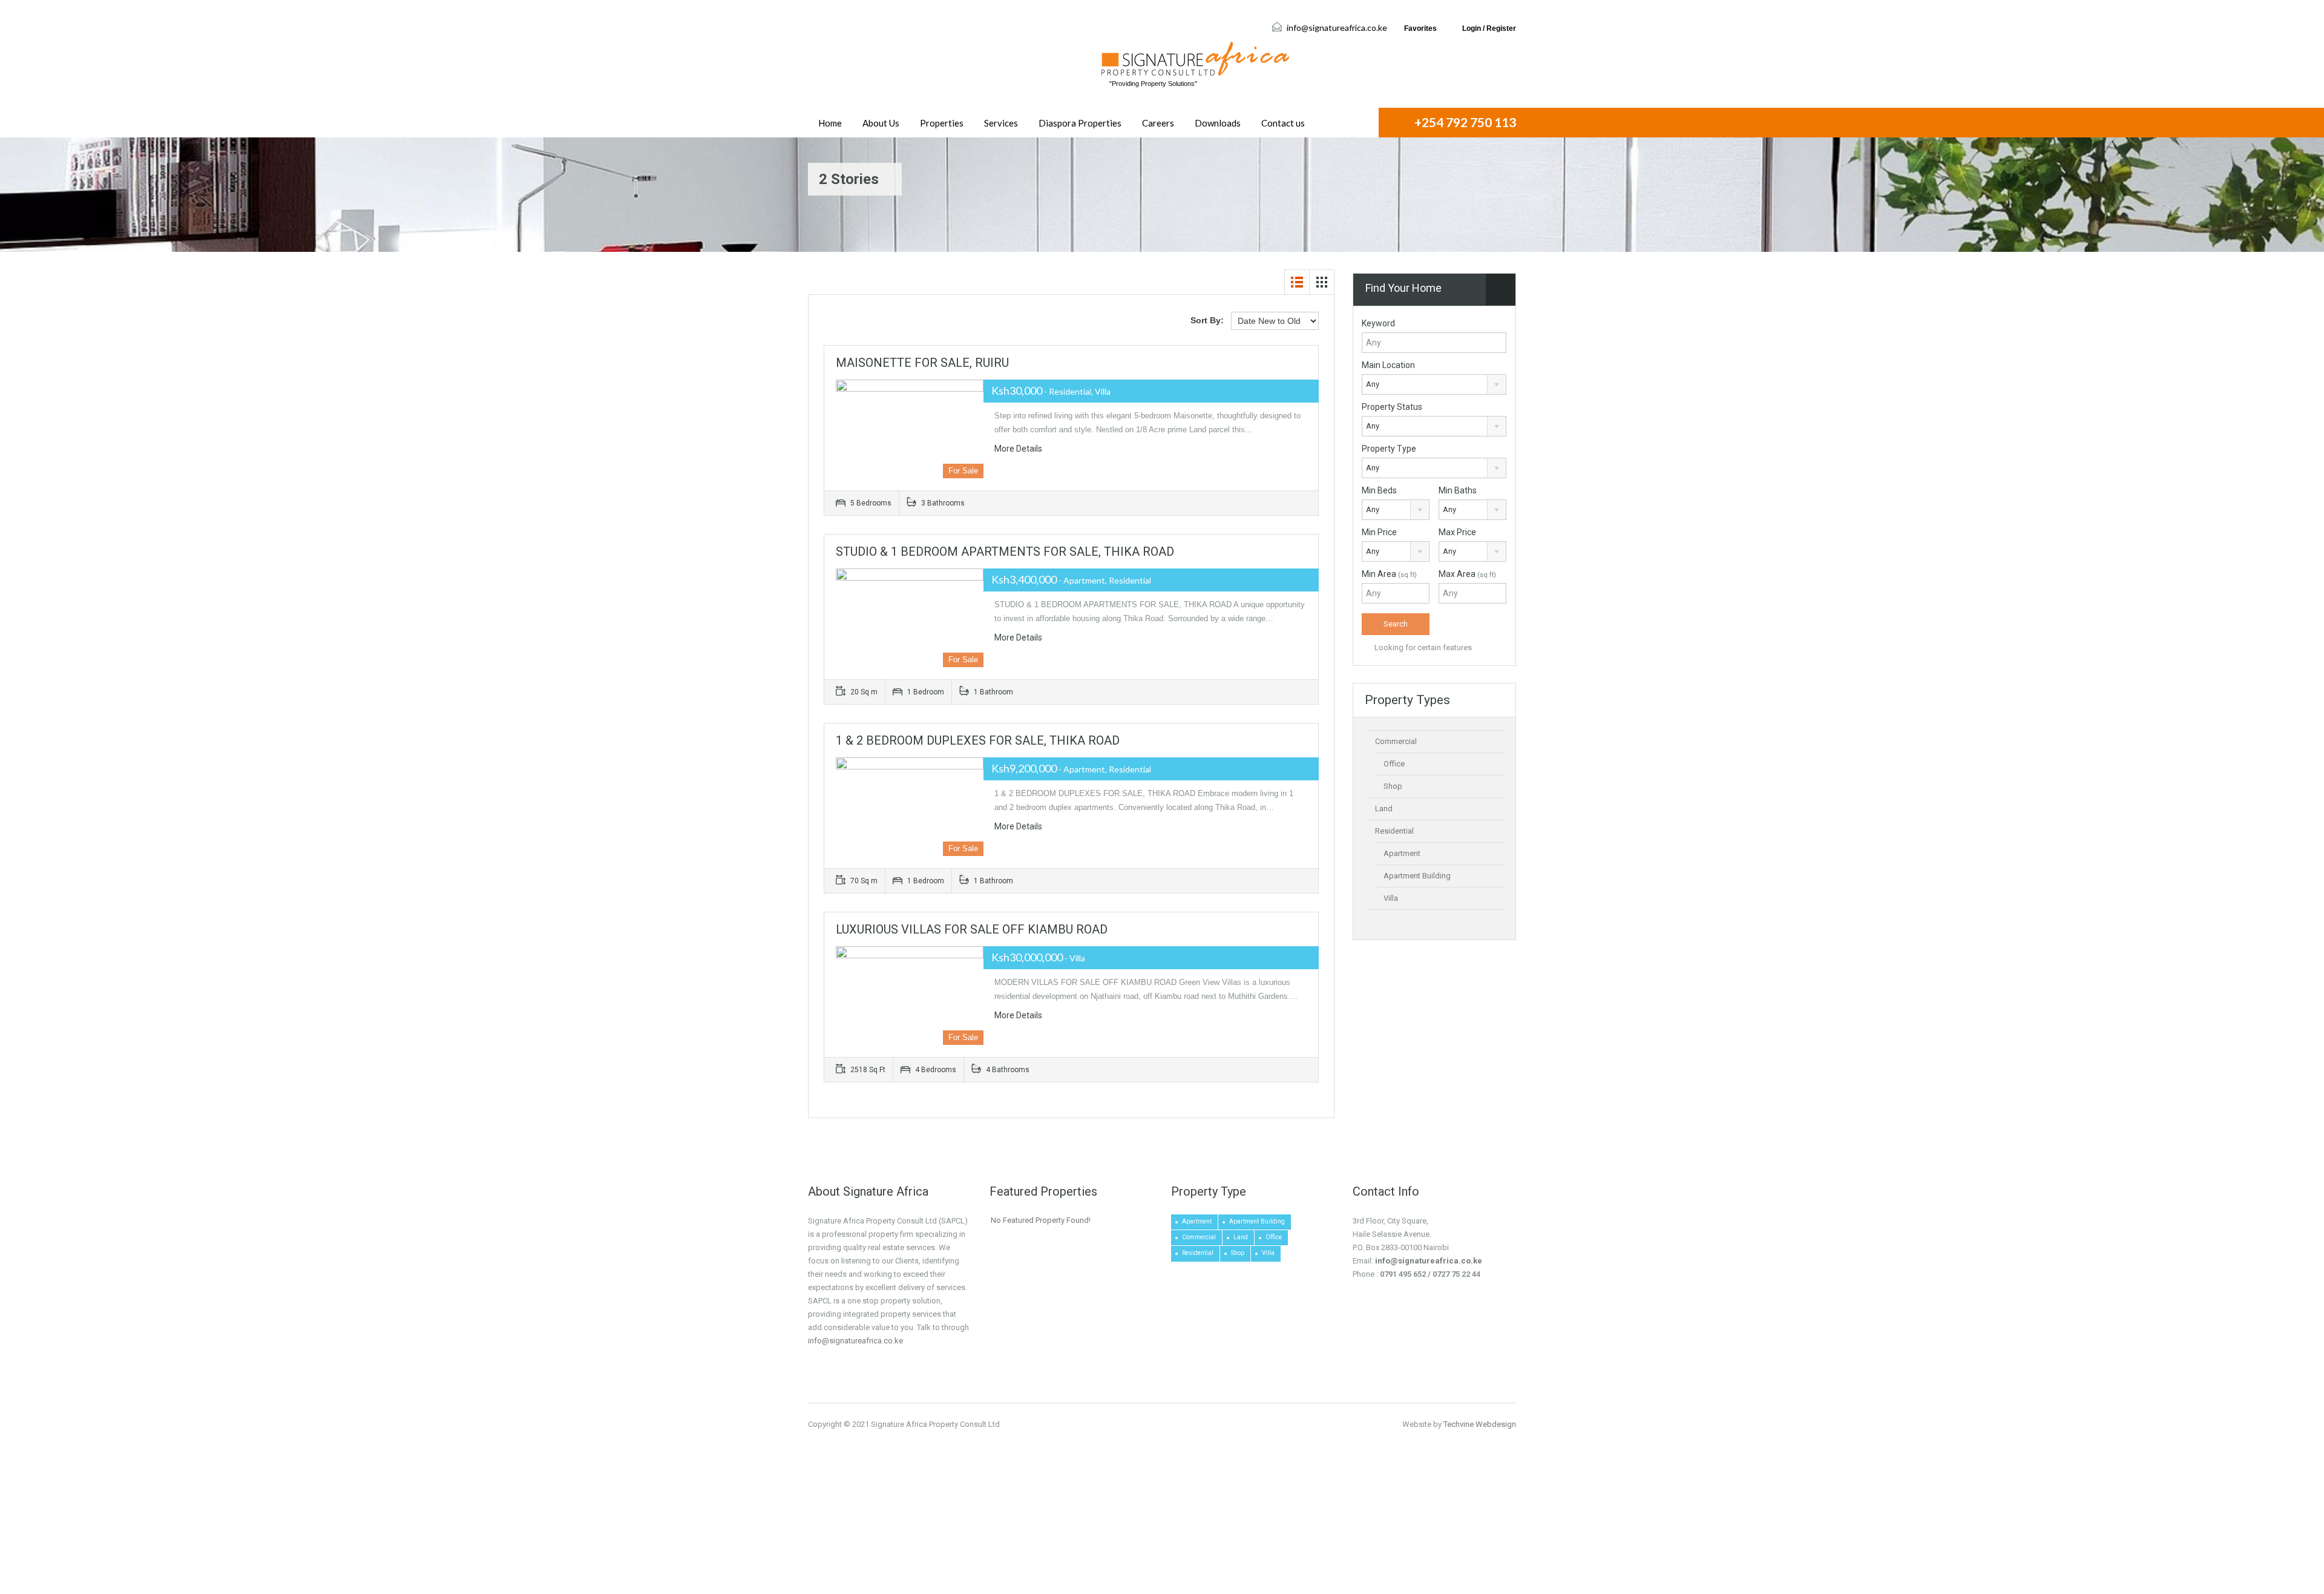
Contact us (1283, 123)
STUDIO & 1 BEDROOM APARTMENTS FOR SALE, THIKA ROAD (1005, 552)
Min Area (1389, 574)
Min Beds (1379, 490)
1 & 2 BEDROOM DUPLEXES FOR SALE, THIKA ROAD (978, 740)
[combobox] (1434, 384)
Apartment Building (1417, 876)
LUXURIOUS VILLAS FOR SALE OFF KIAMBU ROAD (972, 929)
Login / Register (1489, 28)
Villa (1391, 898)
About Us (881, 123)
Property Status (1392, 407)
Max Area (1467, 574)
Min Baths (1458, 490)
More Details (1019, 449)
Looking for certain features (1422, 647)
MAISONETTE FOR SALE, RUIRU (922, 363)
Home (830, 123)
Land (1384, 809)
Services (1001, 123)
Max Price (1457, 532)
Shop (1393, 786)
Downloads (1218, 123)
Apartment (1402, 853)
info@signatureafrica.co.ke (1337, 28)
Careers (1158, 123)
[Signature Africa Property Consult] (1195, 59)
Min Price (1379, 532)
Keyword (1378, 323)
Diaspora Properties (1080, 123)
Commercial (1396, 741)
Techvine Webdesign (1480, 1424)
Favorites (1420, 28)
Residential (1394, 831)
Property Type (1389, 449)
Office (1394, 764)
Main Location (1388, 365)
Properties (942, 123)
